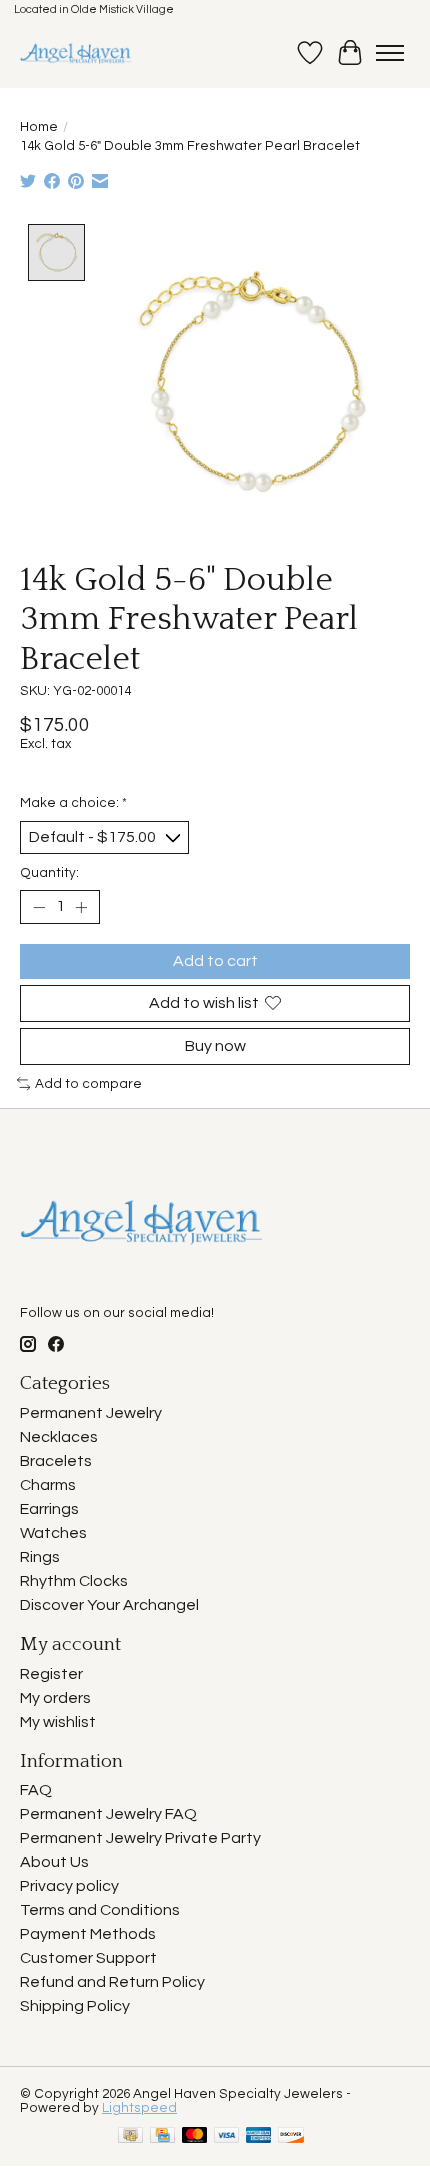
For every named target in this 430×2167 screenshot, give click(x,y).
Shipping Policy (75, 2006)
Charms (48, 1485)
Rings (40, 1557)
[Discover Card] (291, 2136)
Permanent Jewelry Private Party (140, 1838)
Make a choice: (73, 803)
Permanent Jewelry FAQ (108, 1814)
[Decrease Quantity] (39, 907)
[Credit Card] (162, 2136)
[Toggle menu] (390, 53)
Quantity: (49, 873)
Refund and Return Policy (112, 1982)
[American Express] (259, 2136)
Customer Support (88, 1958)
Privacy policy (69, 1886)
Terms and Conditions (100, 1910)
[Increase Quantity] (81, 907)
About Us (54, 1862)
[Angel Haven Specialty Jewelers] (76, 53)
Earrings (49, 1509)
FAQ (36, 1790)
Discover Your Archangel (109, 1605)
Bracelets (56, 1461)
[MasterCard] (195, 2136)
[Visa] (227, 2136)
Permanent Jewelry (91, 1413)
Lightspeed (139, 2108)
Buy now (215, 1046)
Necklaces (59, 1437)
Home (39, 127)
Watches (53, 1533)
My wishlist (58, 1722)
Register (51, 1674)
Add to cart (215, 961)
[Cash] (130, 2136)
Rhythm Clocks (74, 1581)
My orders (55, 1698)
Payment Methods (88, 1934)
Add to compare (88, 1084)
